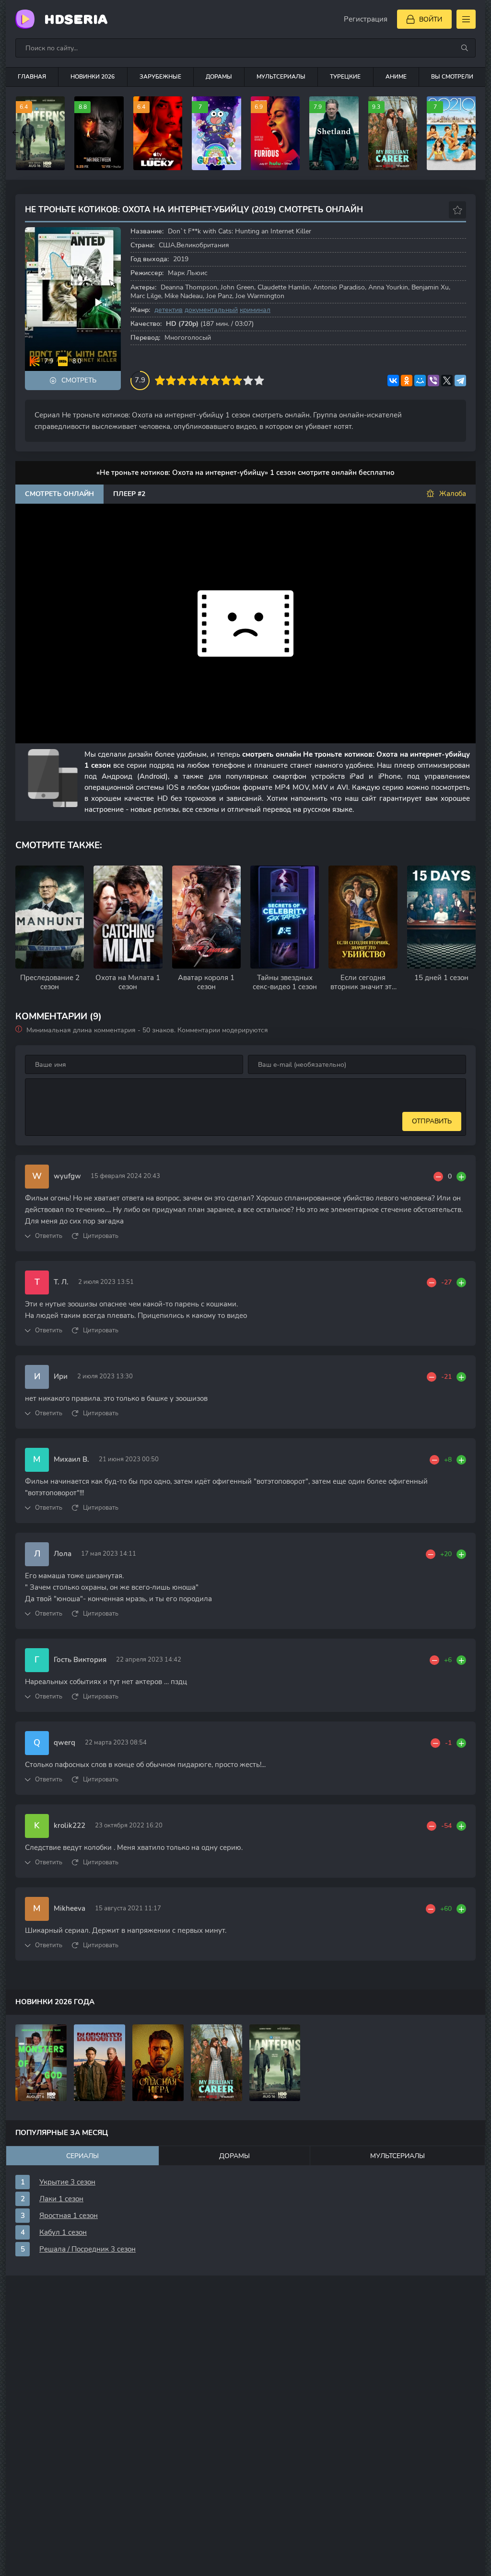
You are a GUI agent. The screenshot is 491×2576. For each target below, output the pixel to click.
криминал (255, 310)
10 (259, 380)
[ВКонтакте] (393, 381)
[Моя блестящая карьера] (216, 2063)
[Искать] (465, 48)
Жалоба (453, 494)
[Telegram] (460, 381)
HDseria (76, 19)
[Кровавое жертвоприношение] (99, 2063)
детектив (169, 310)
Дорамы (219, 77)
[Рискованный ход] (158, 2063)
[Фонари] (275, 2063)
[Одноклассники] (407, 381)
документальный (211, 310)
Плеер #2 (129, 494)
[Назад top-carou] (15, 133)
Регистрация (366, 19)
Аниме (396, 77)
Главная (32, 77)
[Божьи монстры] (41, 2063)
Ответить (49, 1236)
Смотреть (79, 380)
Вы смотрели (452, 77)
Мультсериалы (281, 77)
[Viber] (433, 381)
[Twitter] (447, 381)
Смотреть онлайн (59, 494)
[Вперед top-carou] (476, 133)
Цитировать (101, 1236)
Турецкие (345, 77)
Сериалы (82, 2156)
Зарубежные (160, 77)
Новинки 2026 (93, 77)
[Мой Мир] (420, 381)
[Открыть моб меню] (466, 19)
